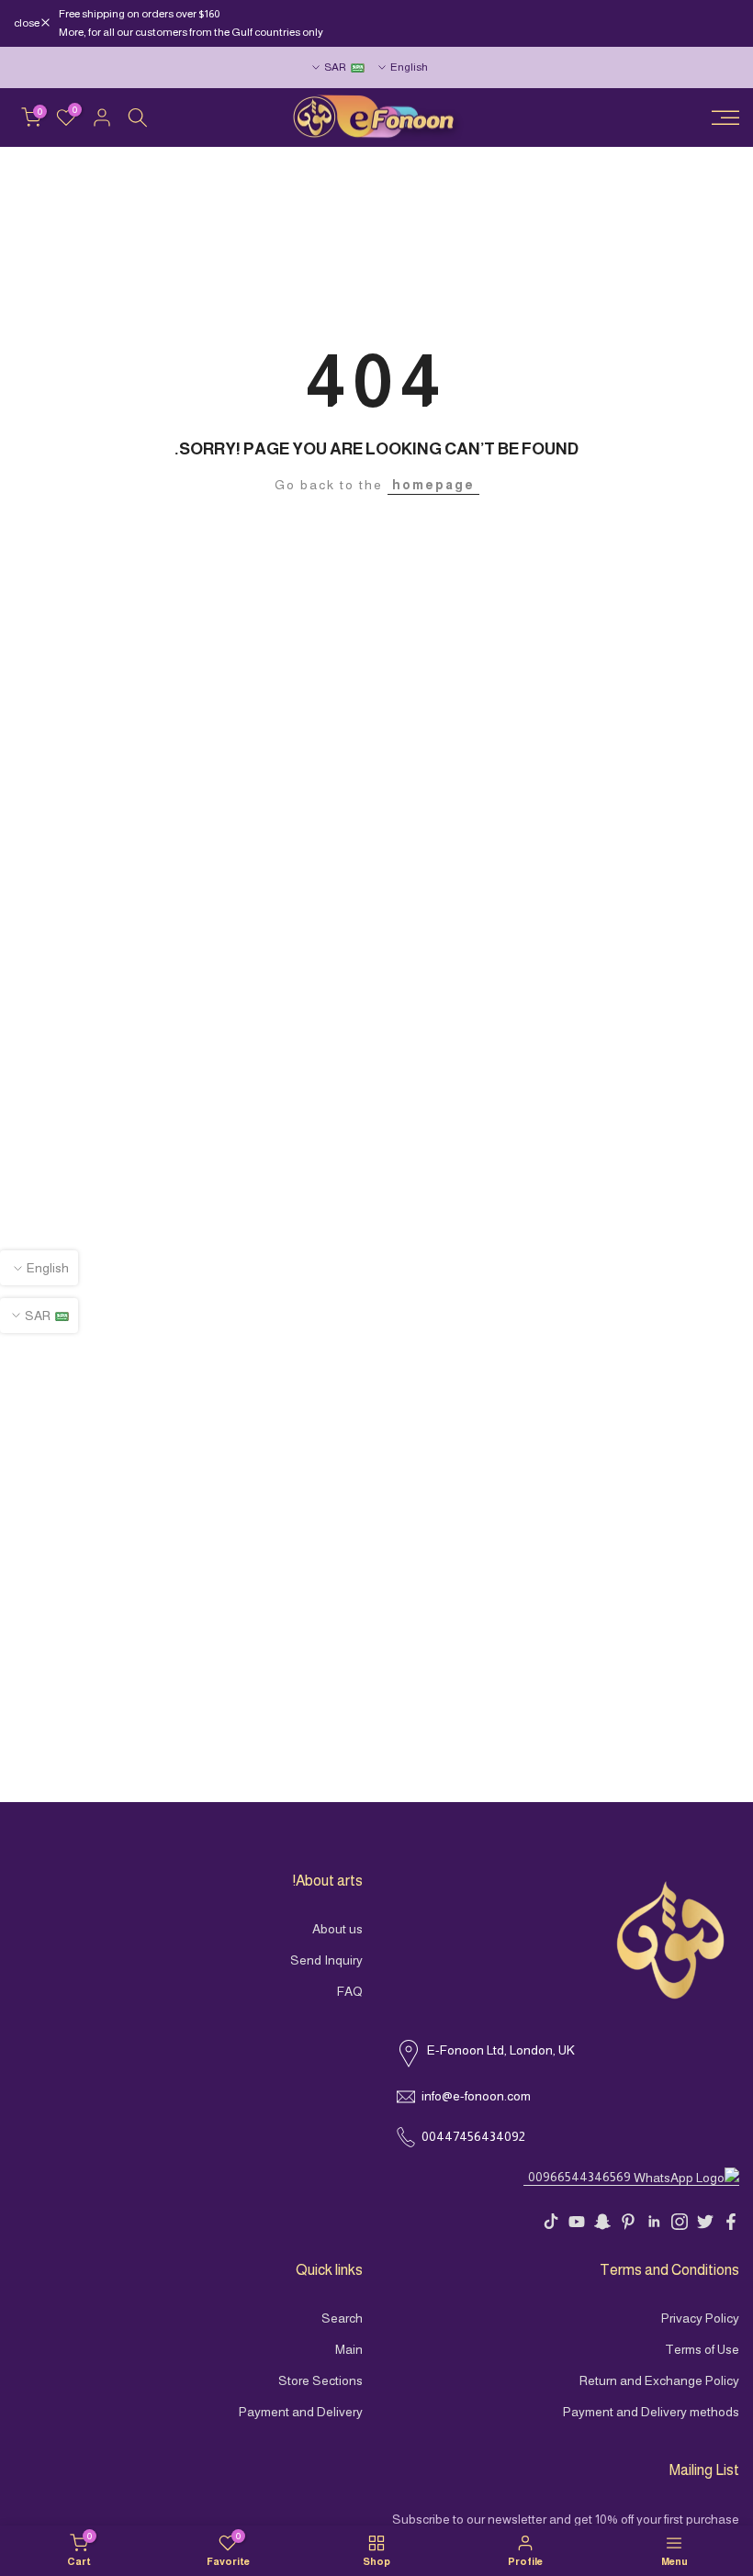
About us (337, 1929)
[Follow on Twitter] (705, 2222)
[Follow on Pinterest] (628, 2222)
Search (342, 2318)
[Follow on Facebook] (731, 2222)
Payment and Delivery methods (651, 2412)
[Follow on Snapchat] (602, 2222)
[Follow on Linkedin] (654, 2222)
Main (349, 2349)
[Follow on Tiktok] (551, 2222)
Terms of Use (702, 2349)
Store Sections (320, 2380)
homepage (433, 485)
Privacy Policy (700, 2318)
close (717, 23)
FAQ (350, 1991)
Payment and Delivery (301, 2412)
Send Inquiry (326, 1960)
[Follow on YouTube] (577, 2222)
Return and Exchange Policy (659, 2380)
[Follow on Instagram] (680, 2222)
